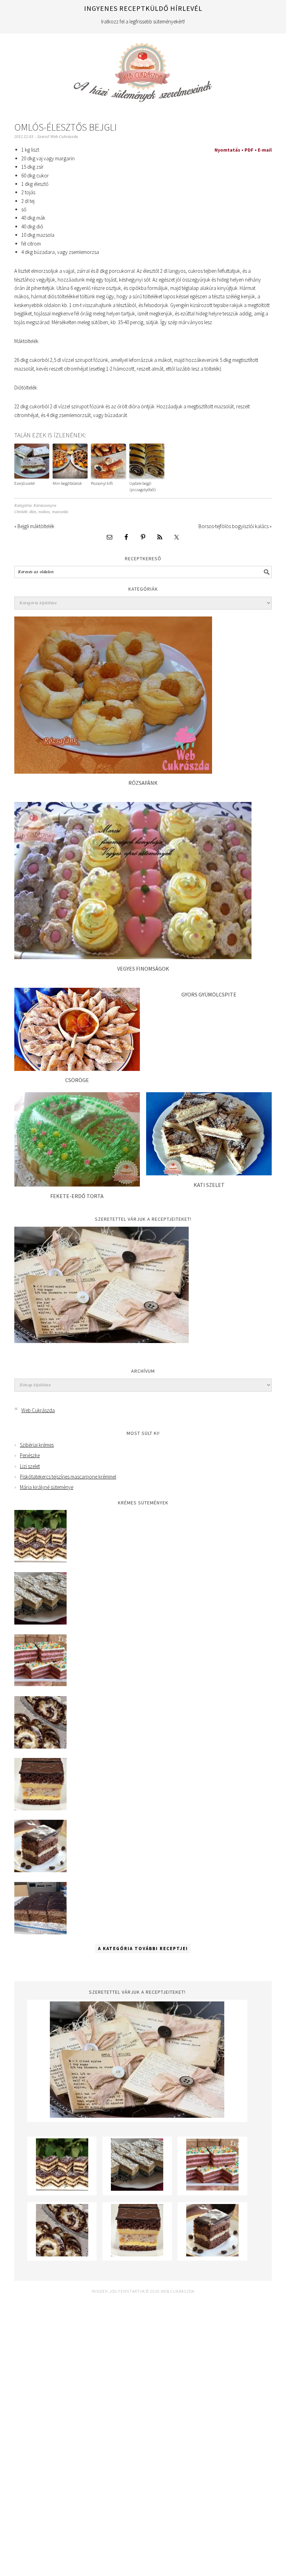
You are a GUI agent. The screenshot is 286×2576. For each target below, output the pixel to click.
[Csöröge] (77, 1069)
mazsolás (60, 512)
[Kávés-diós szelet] (40, 1932)
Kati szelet (209, 1185)
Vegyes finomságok (143, 969)
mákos (44, 512)
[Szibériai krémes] (40, 1560)
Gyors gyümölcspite (209, 994)
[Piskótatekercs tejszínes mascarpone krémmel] (40, 1747)
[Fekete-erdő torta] (77, 1185)
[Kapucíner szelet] (40, 1870)
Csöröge (77, 1080)
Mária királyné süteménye (47, 1487)
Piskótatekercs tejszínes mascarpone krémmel (68, 1477)
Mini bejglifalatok (67, 483)
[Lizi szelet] (40, 1684)
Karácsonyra (45, 506)
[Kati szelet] (209, 1173)
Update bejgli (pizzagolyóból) (143, 486)
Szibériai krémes (37, 1445)
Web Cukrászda (143, 69)
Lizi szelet (30, 1466)
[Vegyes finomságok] (133, 957)
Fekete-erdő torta (77, 1196)
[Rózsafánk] (113, 772)
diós (33, 512)
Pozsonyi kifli (102, 483)
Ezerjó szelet (25, 483)
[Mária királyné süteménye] (40, 1808)
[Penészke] (40, 1623)
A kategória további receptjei (143, 1949)
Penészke (30, 1455)
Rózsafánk (143, 783)
